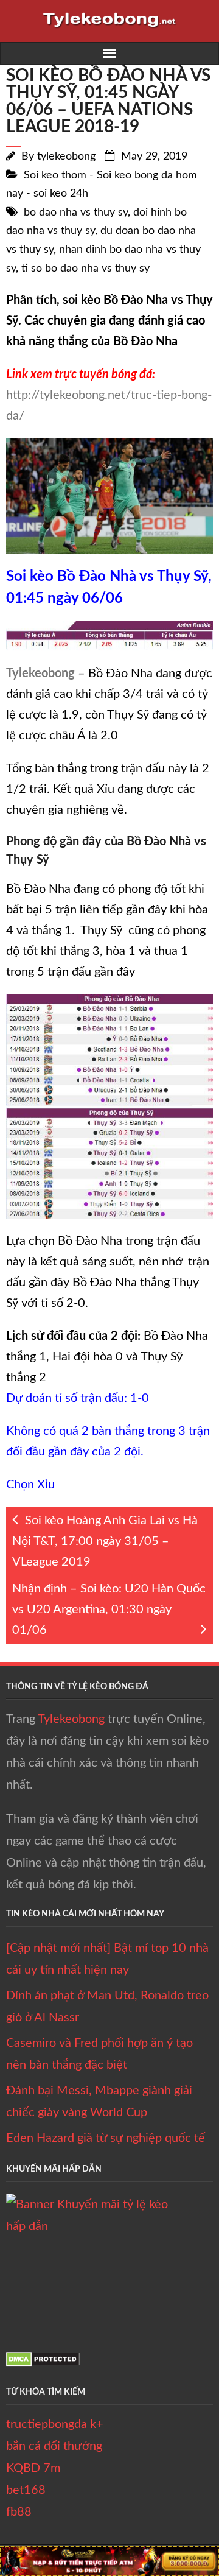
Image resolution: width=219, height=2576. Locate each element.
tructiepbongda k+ (55, 2424)
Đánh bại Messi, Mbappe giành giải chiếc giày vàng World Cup (99, 2102)
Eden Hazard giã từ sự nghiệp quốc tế (106, 2138)
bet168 (26, 2490)
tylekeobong (66, 157)
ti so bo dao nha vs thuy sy (85, 269)
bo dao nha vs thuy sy (76, 213)
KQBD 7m (33, 2468)
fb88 (19, 2512)
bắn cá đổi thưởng (54, 2446)
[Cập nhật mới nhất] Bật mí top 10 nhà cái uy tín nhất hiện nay (107, 1959)
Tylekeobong (71, 1719)
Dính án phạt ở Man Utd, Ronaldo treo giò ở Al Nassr (107, 2007)
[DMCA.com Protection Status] (43, 2363)
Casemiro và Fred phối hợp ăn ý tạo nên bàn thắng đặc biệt (99, 2054)
